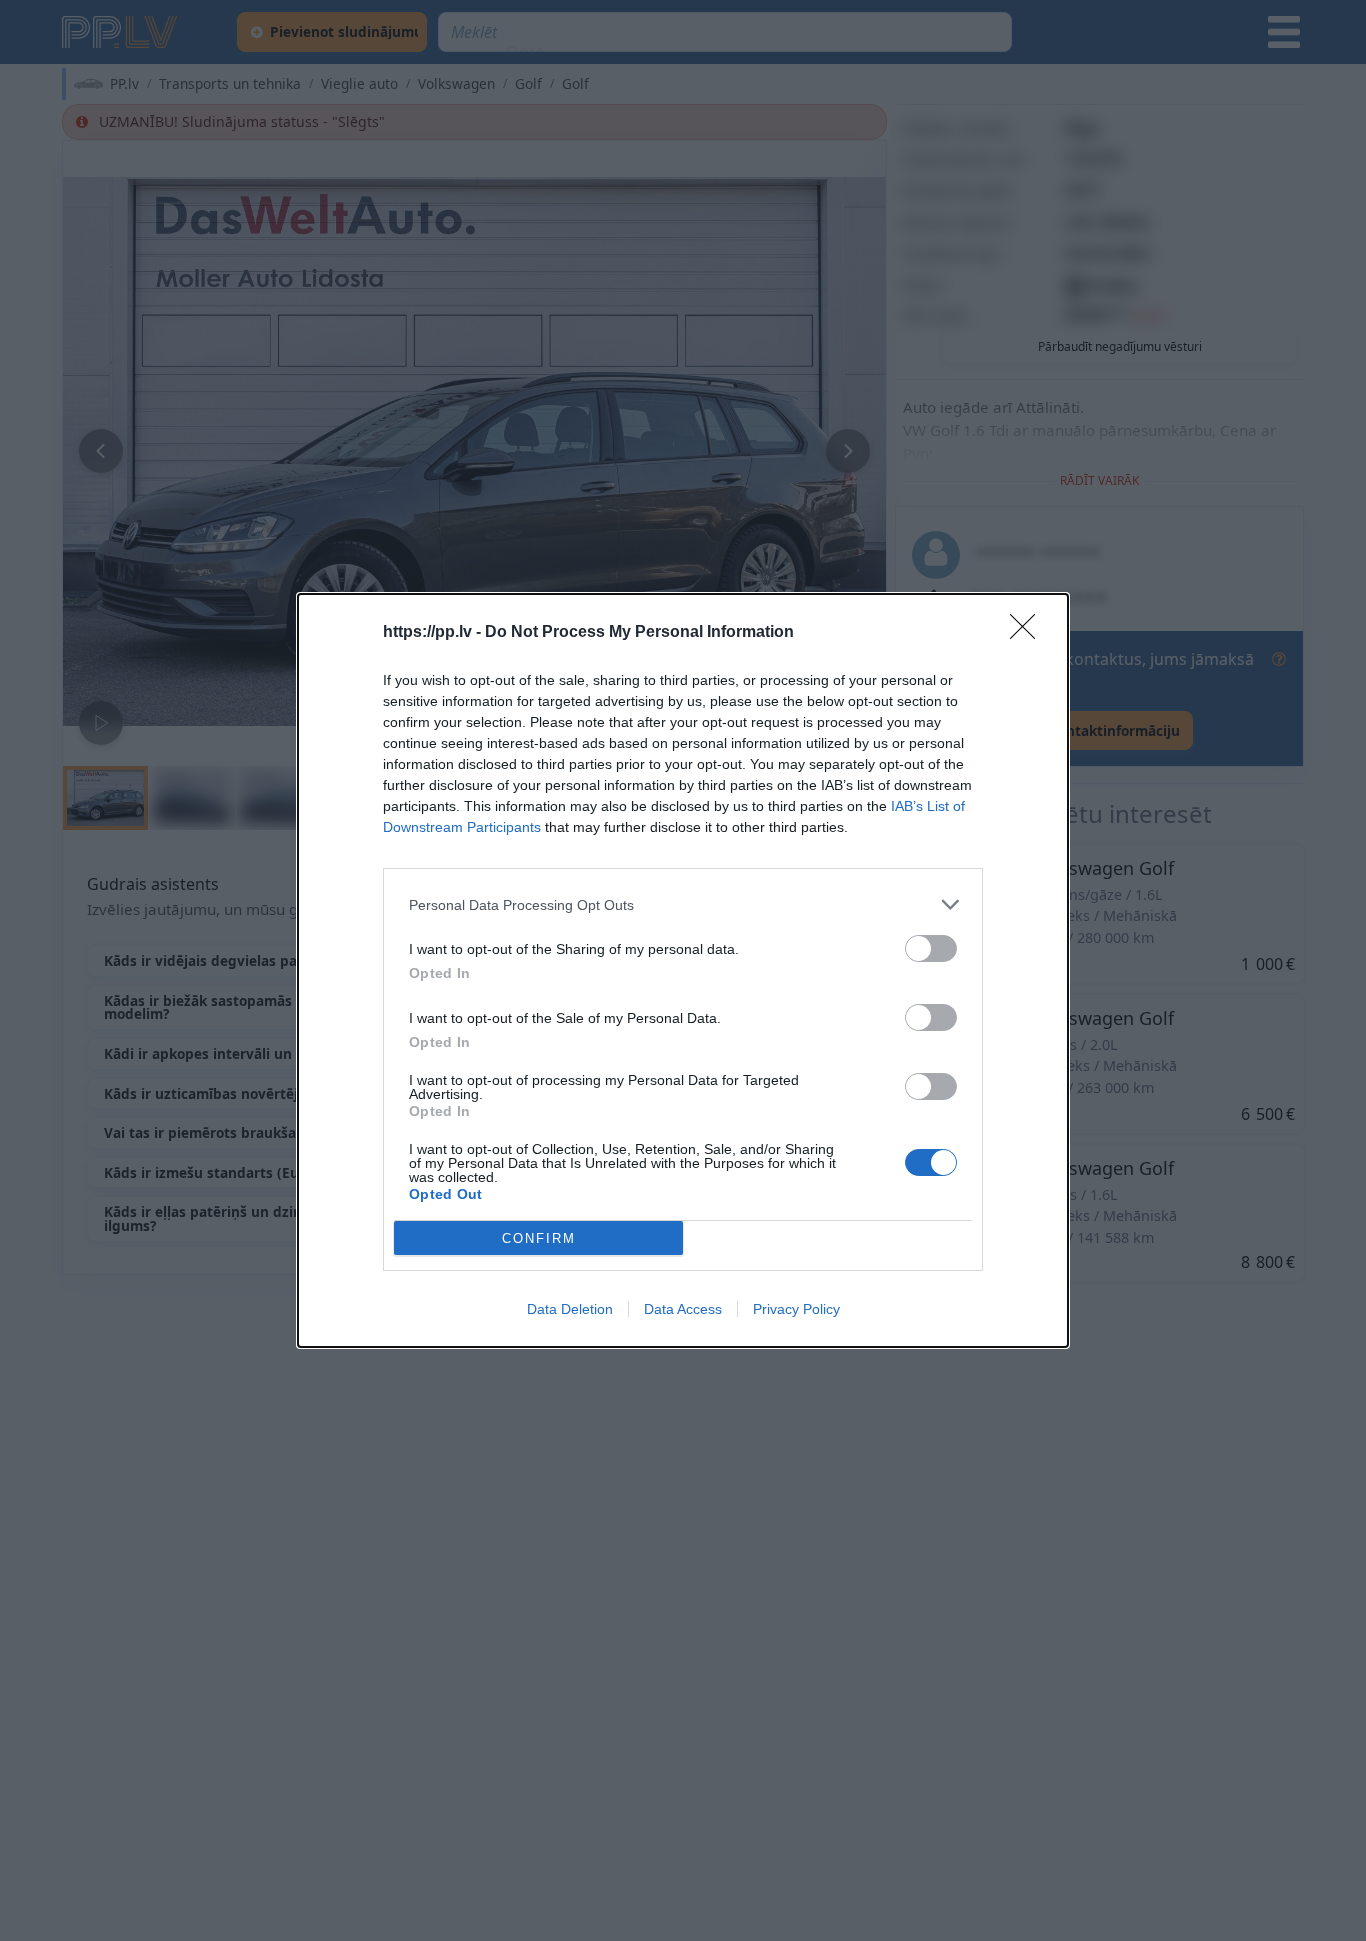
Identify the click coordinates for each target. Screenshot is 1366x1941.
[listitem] (683, 904)
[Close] (1029, 633)
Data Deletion (570, 1309)
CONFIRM (539, 1238)
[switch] (931, 948)
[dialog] (683, 970)
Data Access (683, 1309)
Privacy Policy (796, 1309)
